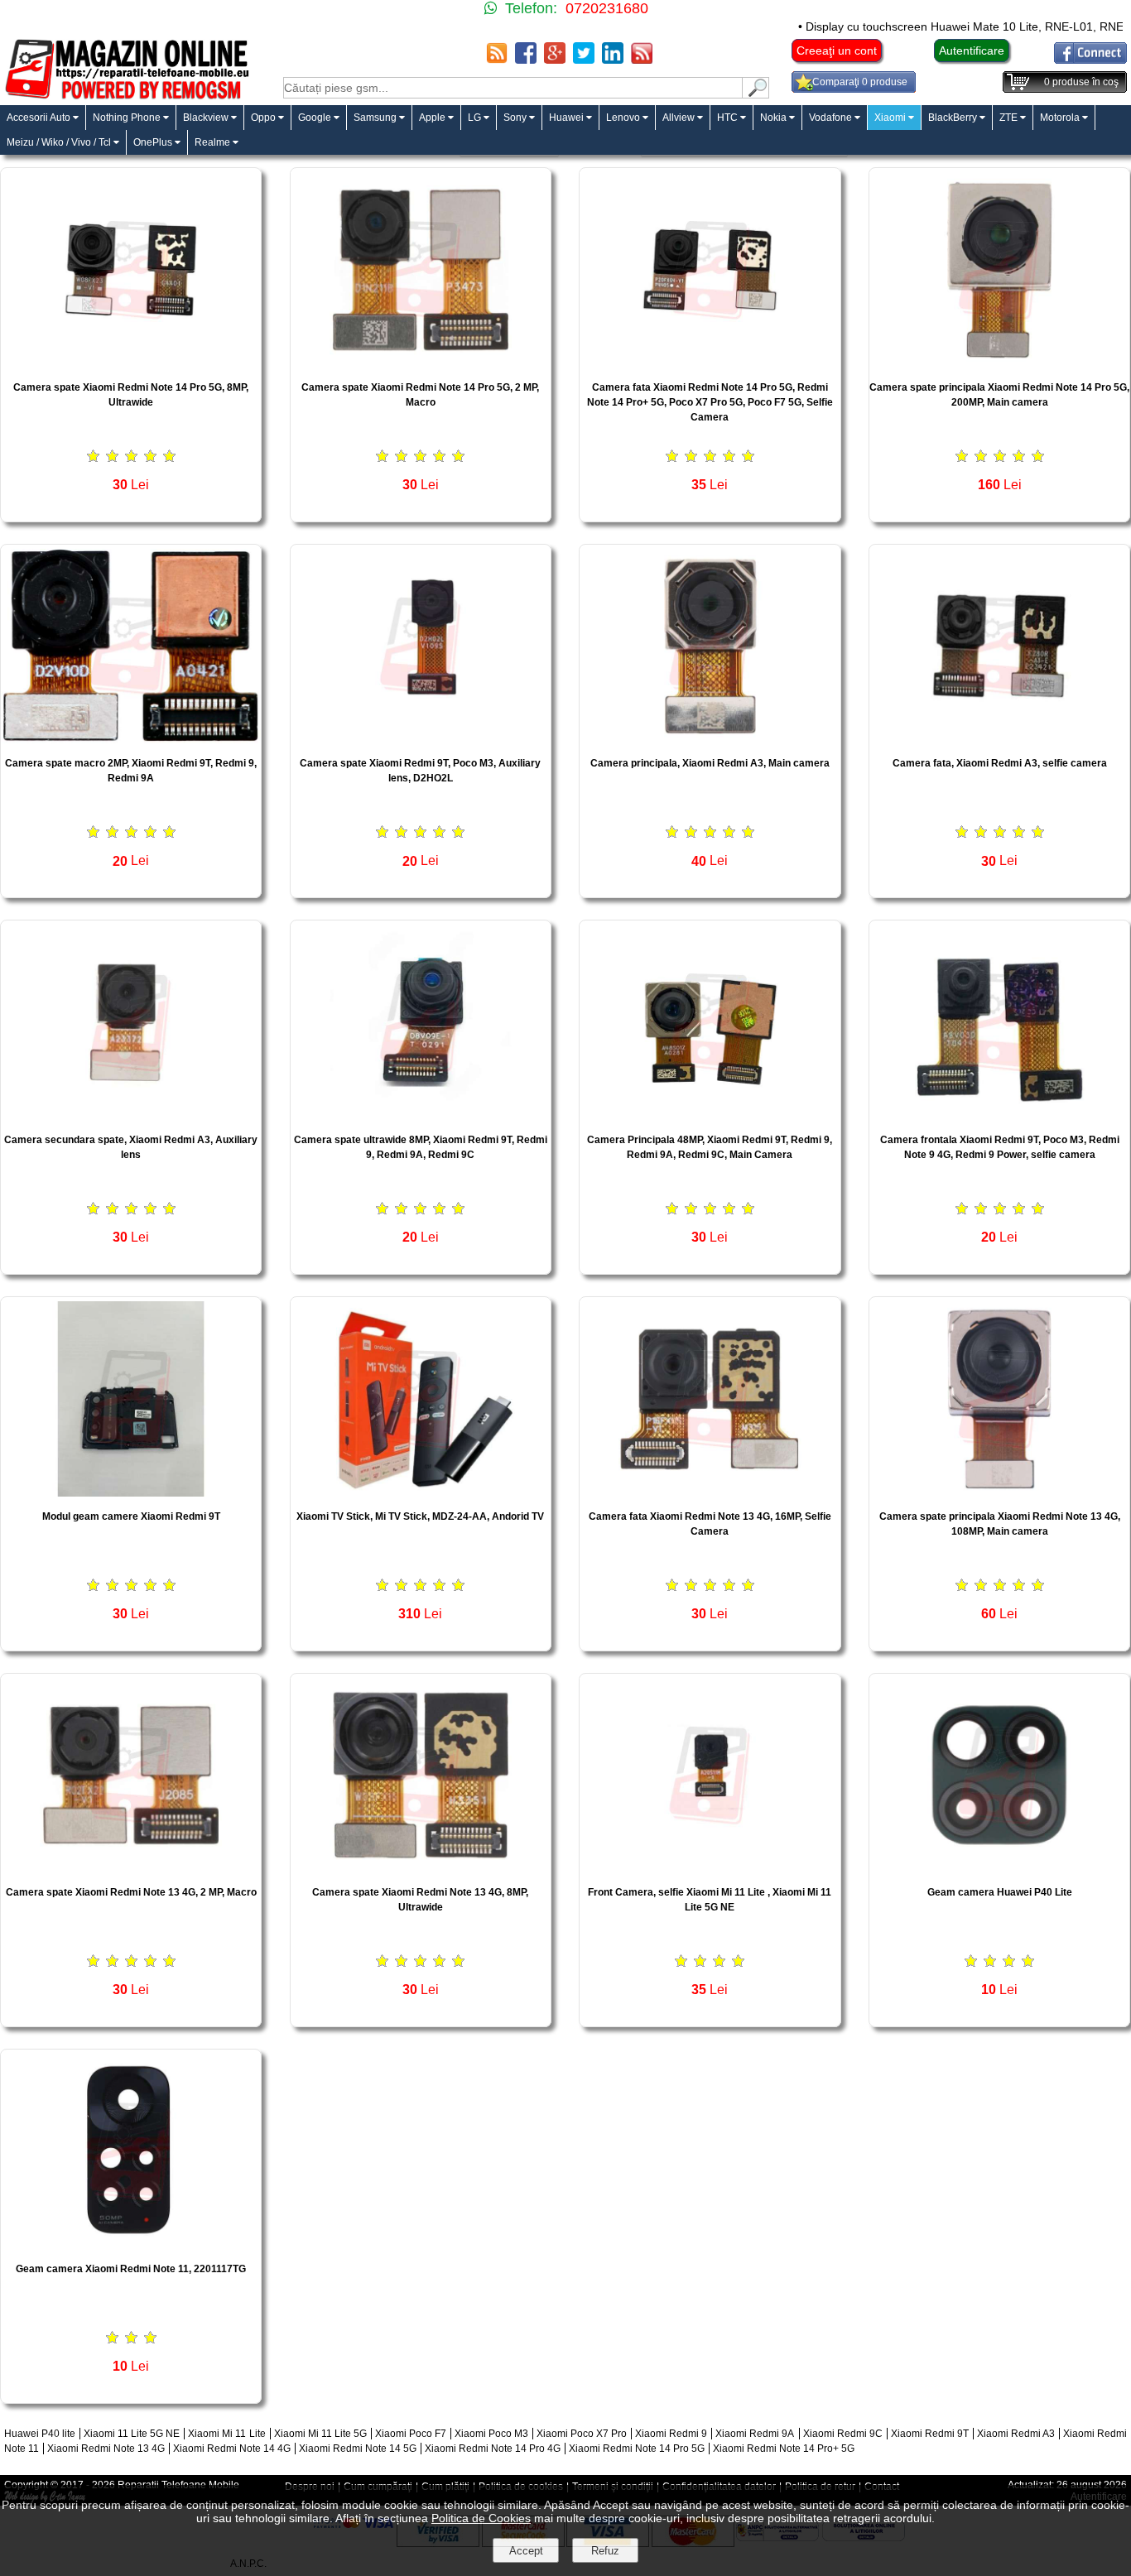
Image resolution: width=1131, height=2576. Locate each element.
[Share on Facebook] (526, 59)
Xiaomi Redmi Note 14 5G (358, 2449)
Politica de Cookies (481, 2518)
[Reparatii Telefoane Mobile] (126, 97)
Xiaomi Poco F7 (411, 2434)
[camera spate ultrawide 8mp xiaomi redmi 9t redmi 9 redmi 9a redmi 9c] (421, 1115)
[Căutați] (756, 94)
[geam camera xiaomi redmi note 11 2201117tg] (131, 2244)
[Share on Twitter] (584, 59)
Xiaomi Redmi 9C (843, 2434)
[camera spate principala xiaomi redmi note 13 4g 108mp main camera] (999, 1492)
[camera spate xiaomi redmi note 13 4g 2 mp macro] (131, 1868)
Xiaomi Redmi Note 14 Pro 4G (493, 2449)
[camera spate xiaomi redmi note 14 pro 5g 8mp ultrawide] (131, 363)
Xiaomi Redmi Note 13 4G (106, 2449)
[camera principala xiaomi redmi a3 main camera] (710, 739)
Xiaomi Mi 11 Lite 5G (320, 2434)
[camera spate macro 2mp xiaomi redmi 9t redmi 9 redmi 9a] (131, 739)
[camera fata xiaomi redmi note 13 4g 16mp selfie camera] (710, 1492)
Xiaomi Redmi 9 (671, 2434)
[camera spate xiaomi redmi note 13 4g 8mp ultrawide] (421, 1868)
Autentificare (972, 50)
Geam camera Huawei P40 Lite (1000, 1892)
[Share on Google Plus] (555, 59)
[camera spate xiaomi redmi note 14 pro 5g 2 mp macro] (421, 363)
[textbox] (513, 88)
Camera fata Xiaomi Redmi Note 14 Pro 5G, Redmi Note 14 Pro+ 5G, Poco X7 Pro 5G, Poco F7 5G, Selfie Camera (710, 402)
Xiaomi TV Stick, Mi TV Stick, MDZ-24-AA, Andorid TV (420, 1516)
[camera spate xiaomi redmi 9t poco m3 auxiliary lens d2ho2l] (421, 739)
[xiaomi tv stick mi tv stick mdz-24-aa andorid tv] (421, 1492)
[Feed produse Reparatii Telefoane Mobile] (642, 59)
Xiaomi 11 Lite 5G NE (132, 2434)
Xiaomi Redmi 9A (755, 2434)
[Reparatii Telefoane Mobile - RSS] (497, 59)
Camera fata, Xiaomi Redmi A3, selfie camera (1000, 763)
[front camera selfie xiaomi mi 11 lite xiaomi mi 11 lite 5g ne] (710, 1868)
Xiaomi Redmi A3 (1016, 2434)
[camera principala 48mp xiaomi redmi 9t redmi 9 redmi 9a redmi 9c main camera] (710, 1115)
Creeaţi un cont (837, 50)
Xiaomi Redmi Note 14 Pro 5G (637, 2449)
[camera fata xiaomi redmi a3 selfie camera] (999, 739)
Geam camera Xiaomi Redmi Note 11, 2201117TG (131, 2269)
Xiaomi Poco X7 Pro (582, 2434)
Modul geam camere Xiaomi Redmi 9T (131, 1516)
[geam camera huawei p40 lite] (999, 1868)
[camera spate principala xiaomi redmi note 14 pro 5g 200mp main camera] (999, 363)
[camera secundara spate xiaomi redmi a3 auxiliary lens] (131, 1115)
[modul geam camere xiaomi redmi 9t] (131, 1492)
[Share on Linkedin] (613, 59)
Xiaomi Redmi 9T (930, 2434)
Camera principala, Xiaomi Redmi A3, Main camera (710, 763)
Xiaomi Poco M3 (491, 2434)
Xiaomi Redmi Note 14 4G (232, 2449)
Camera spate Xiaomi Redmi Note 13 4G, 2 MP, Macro (131, 1892)
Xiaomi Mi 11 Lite (226, 2434)
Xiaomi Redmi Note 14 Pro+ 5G (784, 2449)
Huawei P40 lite (40, 2434)
